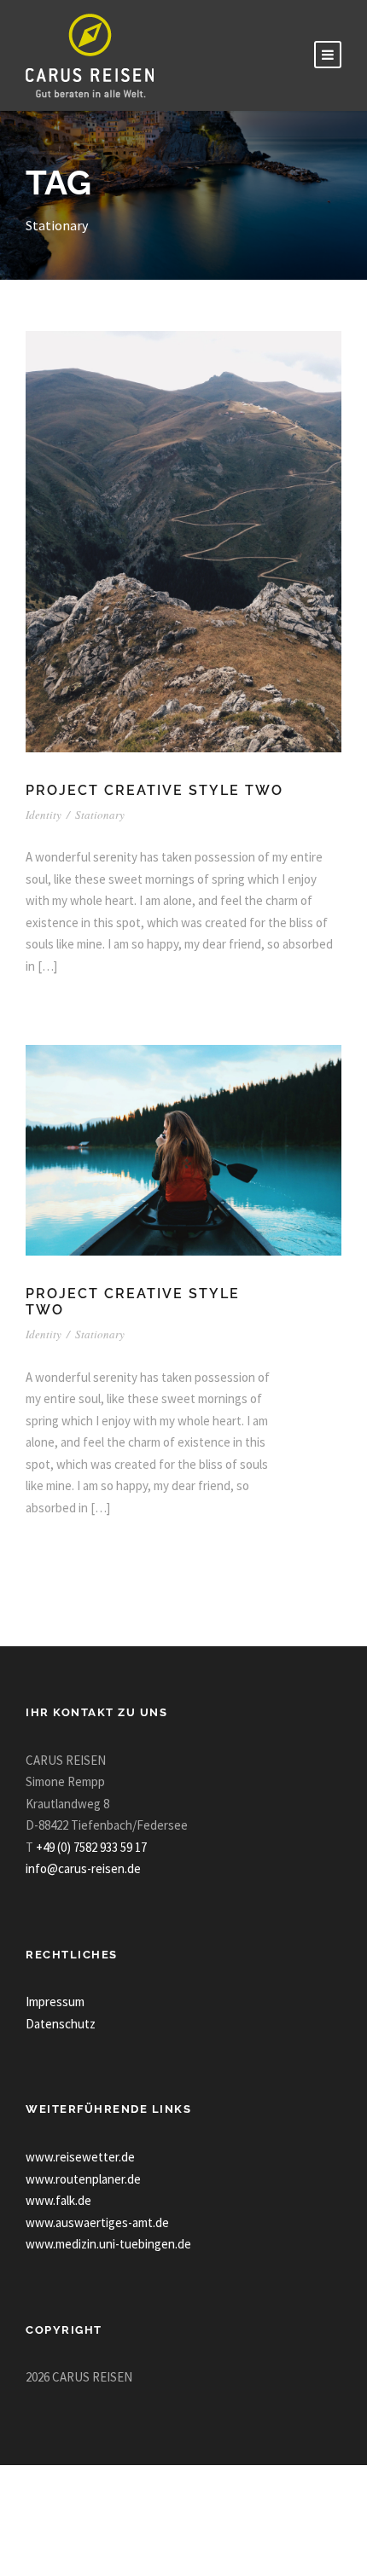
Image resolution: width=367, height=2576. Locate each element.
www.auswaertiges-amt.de (97, 2222)
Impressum (55, 2002)
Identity (44, 815)
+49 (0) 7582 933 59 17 (91, 1847)
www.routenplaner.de (83, 2179)
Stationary (100, 815)
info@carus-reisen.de (83, 1868)
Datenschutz (61, 2024)
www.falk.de (58, 2200)
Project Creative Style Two (154, 790)
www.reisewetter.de (80, 2157)
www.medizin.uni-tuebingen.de (108, 2244)
